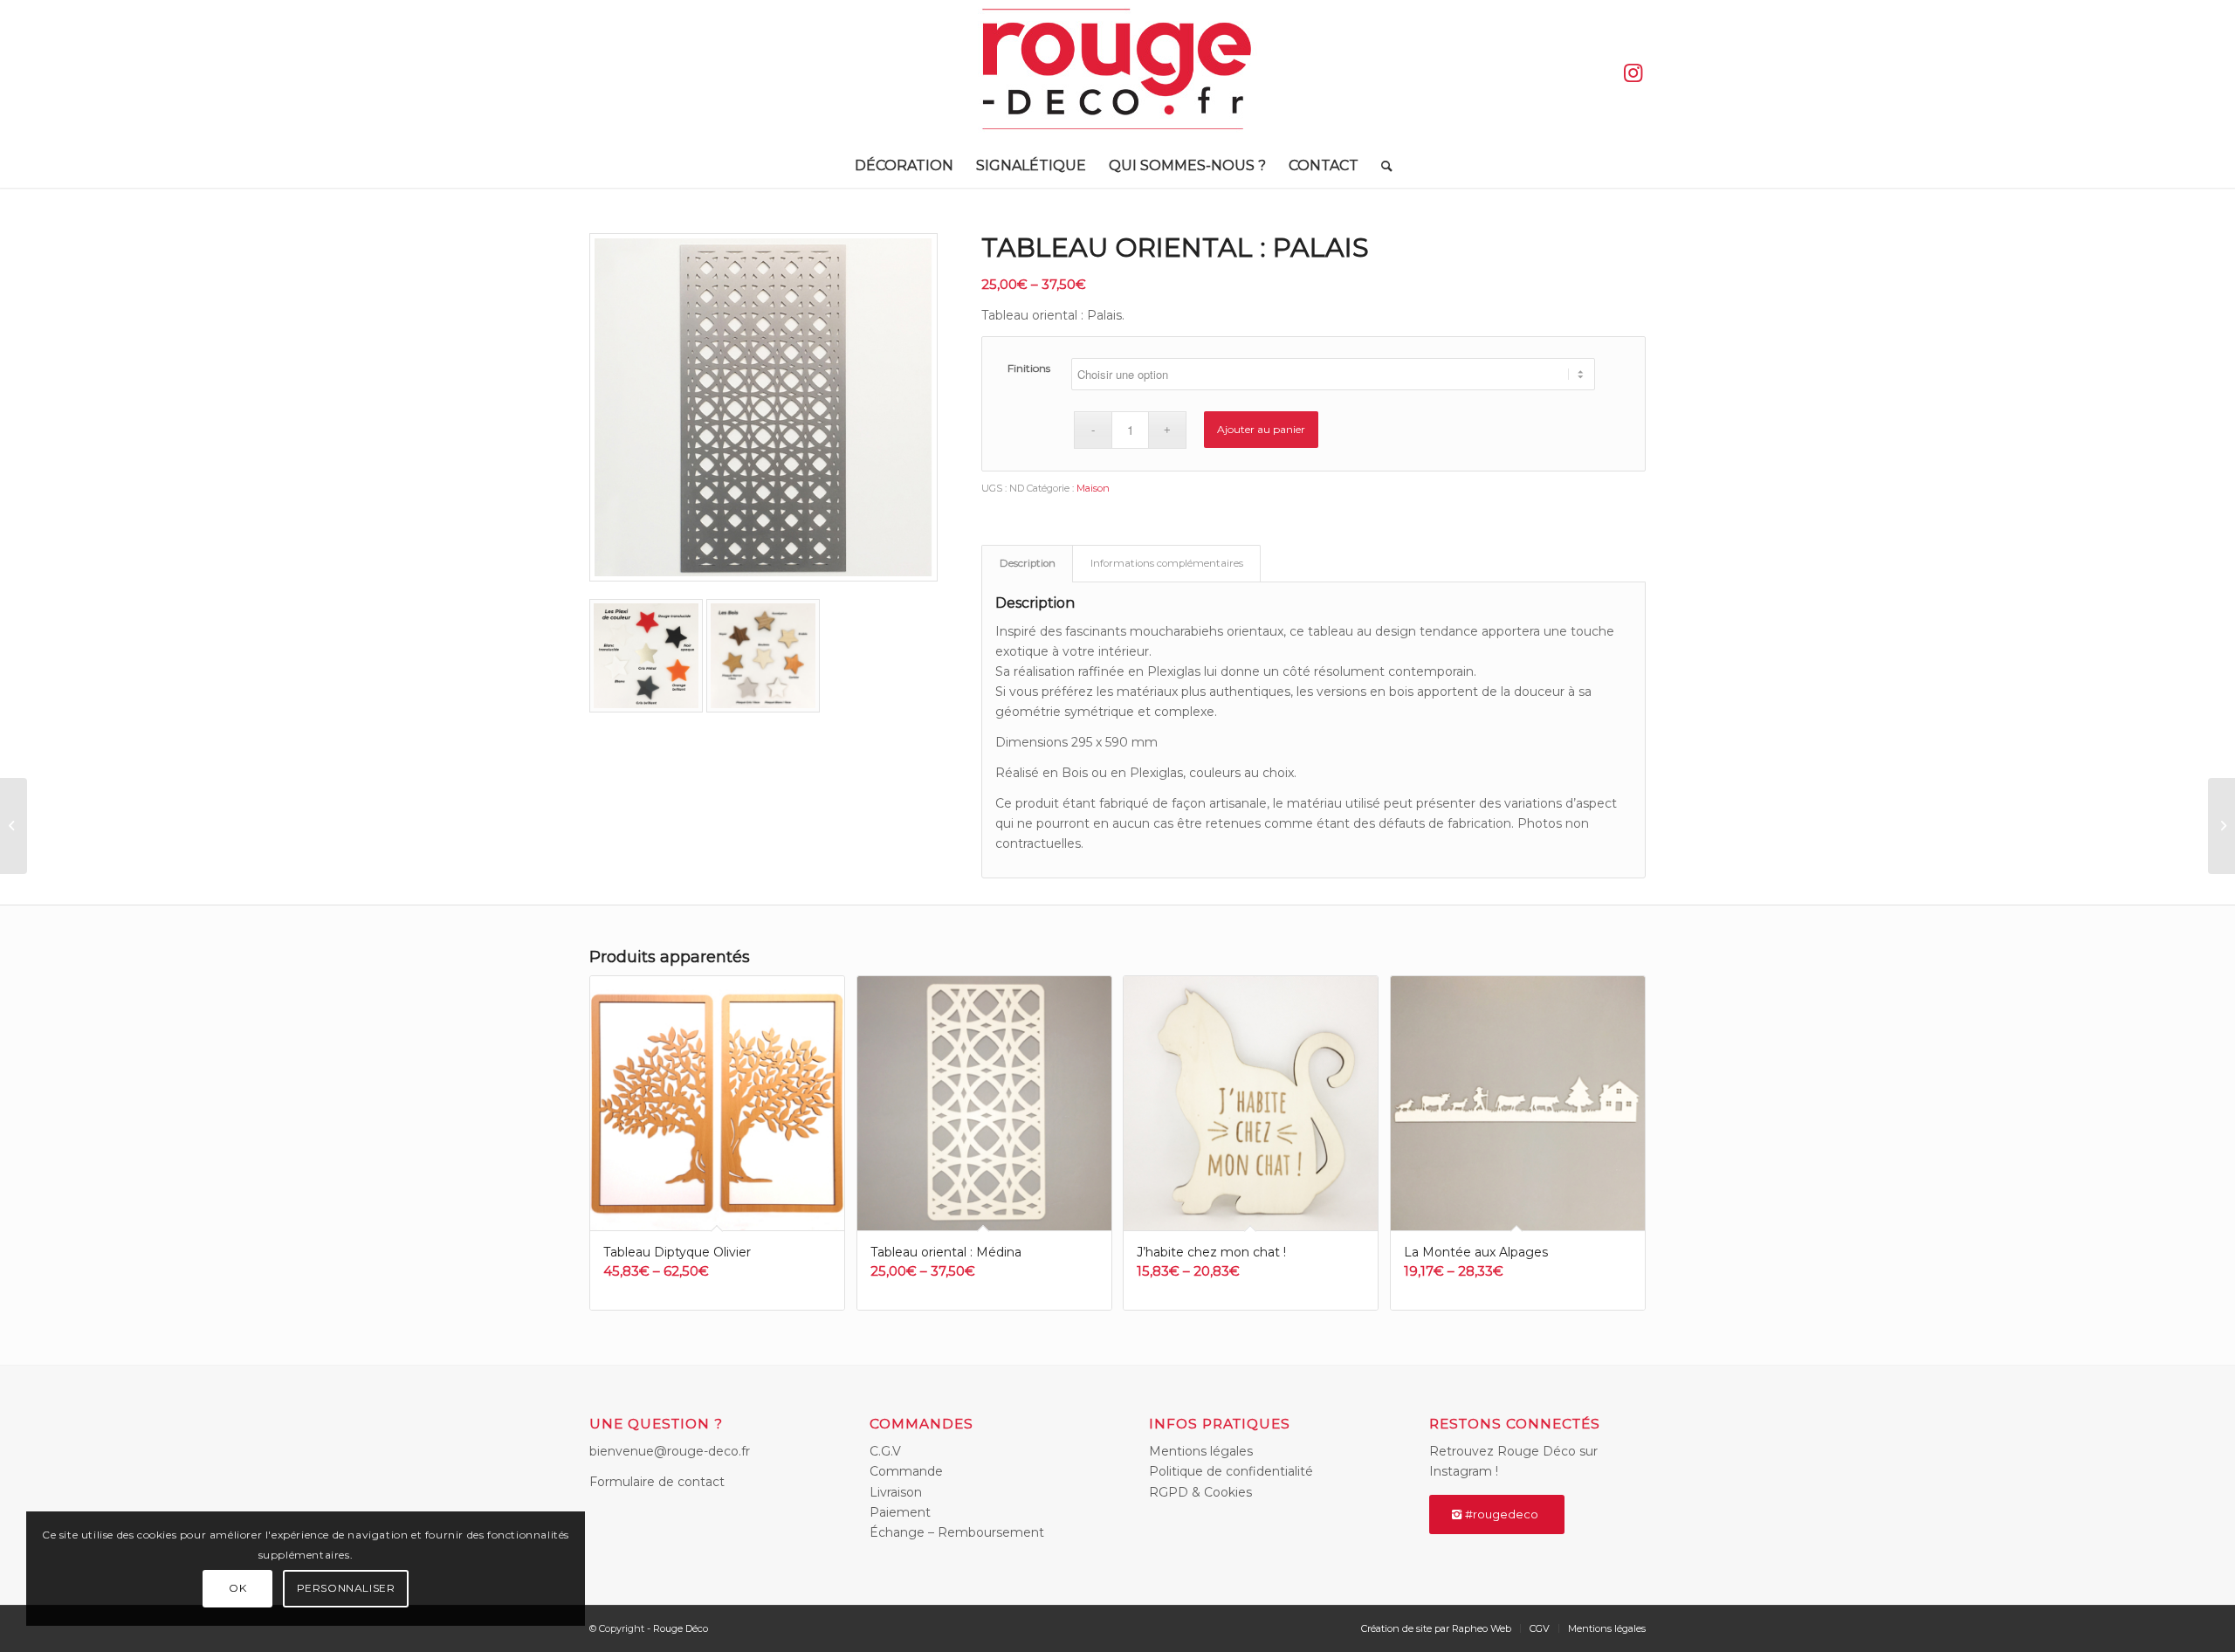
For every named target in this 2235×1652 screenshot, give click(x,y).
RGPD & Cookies (1200, 1492)
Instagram (1461, 1471)
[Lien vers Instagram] (1633, 72)
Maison (1093, 488)
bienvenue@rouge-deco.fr (670, 1451)
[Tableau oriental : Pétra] (2221, 826)
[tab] (1027, 564)
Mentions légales (1201, 1451)
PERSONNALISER (346, 1588)
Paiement (900, 1512)
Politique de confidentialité (1231, 1471)
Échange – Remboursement (957, 1532)
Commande (906, 1471)
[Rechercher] (1381, 166)
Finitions (1029, 368)
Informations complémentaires (1167, 563)
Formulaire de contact (657, 1482)
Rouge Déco (681, 1628)
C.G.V (885, 1451)
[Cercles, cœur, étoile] (14, 826)
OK (237, 1588)
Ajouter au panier (1261, 429)
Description (1028, 563)
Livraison (896, 1492)
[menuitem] (904, 166)
